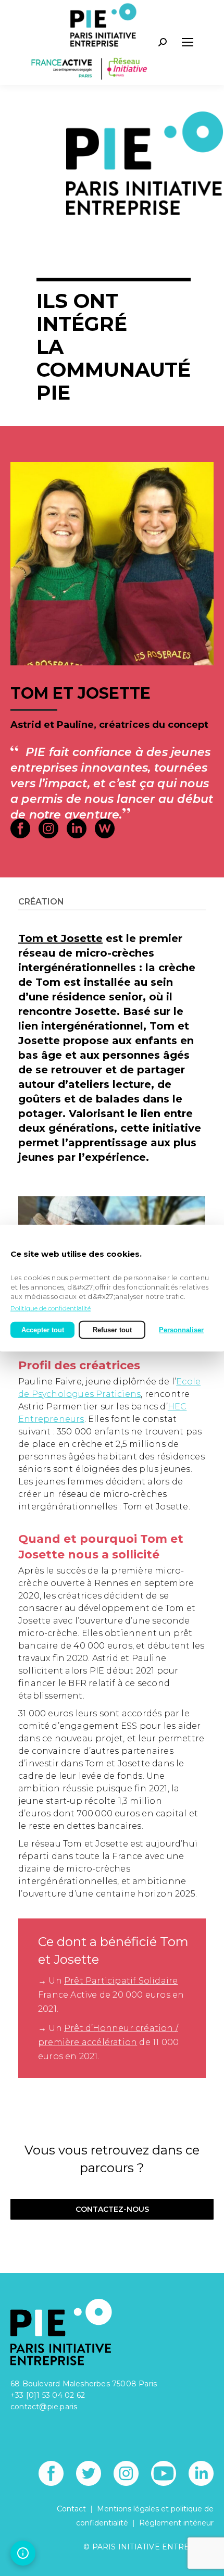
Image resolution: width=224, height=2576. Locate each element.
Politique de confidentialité (51, 1308)
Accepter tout (43, 1329)
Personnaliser (181, 1329)
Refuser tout (112, 1329)
